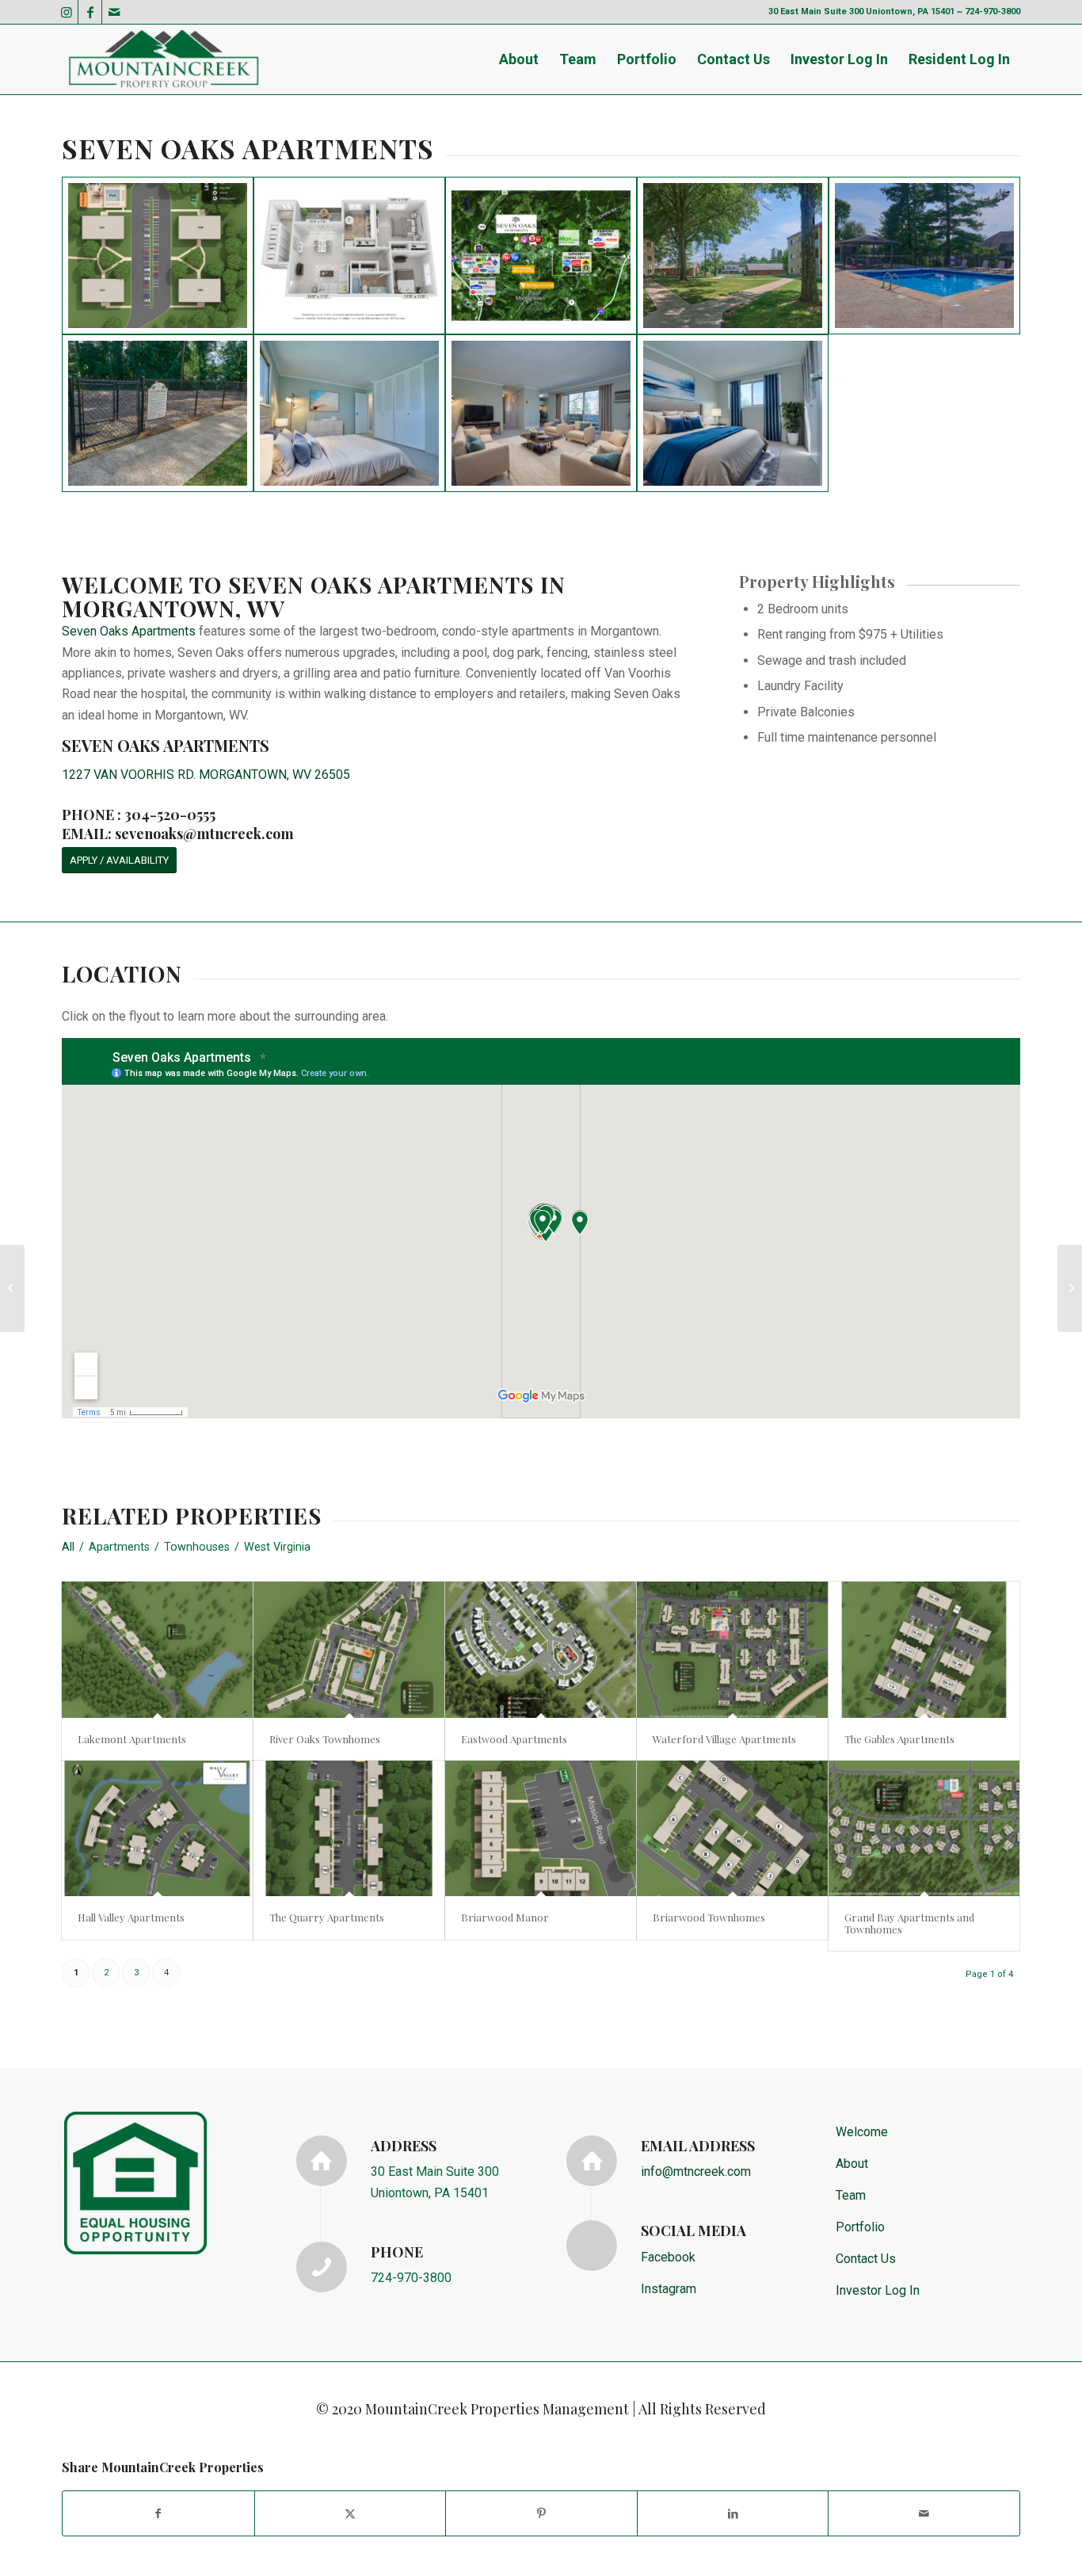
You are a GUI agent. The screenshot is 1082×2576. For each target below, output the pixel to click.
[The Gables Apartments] (924, 1649)
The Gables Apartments (899, 1739)
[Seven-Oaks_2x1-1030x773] (349, 256)
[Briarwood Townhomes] (732, 1828)
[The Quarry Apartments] (349, 1828)
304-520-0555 (170, 815)
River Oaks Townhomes (325, 1739)
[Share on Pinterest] (541, 2513)
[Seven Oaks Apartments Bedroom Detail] (733, 413)
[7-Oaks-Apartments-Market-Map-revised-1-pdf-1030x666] (541, 256)
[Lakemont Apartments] (157, 1649)
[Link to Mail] (114, 12)
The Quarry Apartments (327, 1917)
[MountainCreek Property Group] (163, 59)
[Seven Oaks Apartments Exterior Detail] (733, 256)
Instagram (669, 2289)
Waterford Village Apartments (724, 1739)
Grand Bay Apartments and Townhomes (909, 1923)
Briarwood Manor (505, 1917)
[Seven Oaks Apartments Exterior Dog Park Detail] (158, 413)
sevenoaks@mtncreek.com (204, 834)
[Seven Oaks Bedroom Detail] (349, 413)
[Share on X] (351, 2513)
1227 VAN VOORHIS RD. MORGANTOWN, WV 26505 (206, 775)
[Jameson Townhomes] (1070, 1288)
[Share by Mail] (924, 2513)
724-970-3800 (411, 2278)
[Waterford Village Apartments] (732, 1649)
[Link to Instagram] (66, 12)
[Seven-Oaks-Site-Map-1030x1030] (158, 256)
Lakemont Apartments (132, 1739)
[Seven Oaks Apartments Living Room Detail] (541, 413)
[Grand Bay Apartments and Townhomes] (924, 1828)
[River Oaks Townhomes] (349, 1649)
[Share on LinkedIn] (733, 2513)
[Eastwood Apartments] (541, 1649)
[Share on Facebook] (158, 2513)
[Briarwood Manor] (541, 1828)
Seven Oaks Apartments (129, 631)
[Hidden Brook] (12, 1288)
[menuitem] (519, 59)
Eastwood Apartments (514, 1739)
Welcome (862, 2132)
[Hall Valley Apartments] (157, 1828)
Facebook (668, 2257)
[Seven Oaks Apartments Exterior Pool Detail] (924, 256)
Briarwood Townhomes (709, 1917)
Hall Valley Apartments (131, 1917)
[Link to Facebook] (90, 12)
